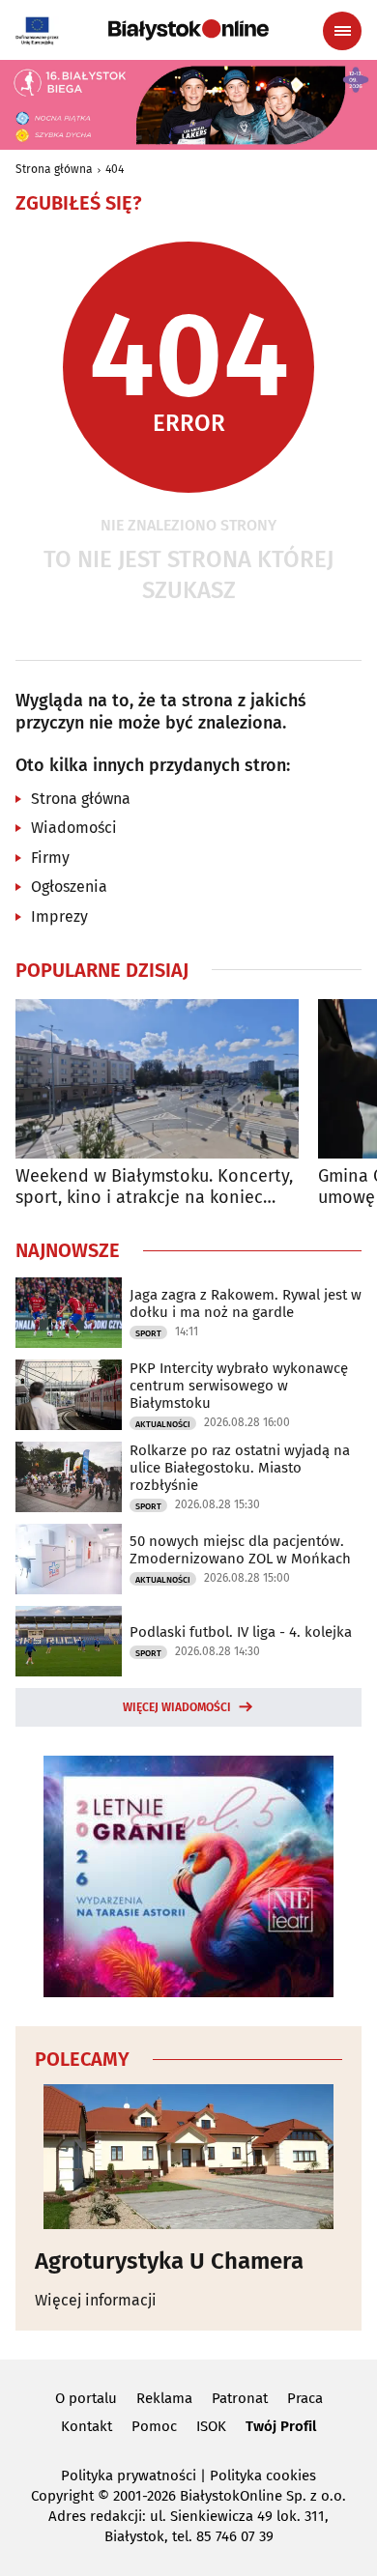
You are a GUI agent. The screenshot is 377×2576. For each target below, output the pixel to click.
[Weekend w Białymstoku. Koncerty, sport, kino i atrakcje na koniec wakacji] (157, 1079)
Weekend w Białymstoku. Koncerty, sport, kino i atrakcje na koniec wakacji (154, 1187)
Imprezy (59, 916)
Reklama (164, 2398)
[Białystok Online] (188, 30)
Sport (148, 1333)
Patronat (240, 2398)
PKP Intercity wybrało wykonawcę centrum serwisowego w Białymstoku (239, 1386)
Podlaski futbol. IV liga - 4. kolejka (241, 1632)
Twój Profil (281, 2426)
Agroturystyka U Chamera (169, 2261)
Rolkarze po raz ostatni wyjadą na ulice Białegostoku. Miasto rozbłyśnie (240, 1468)
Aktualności (163, 1424)
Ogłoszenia (69, 887)
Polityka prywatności (129, 2476)
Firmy (50, 858)
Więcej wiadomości (177, 1707)
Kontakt (87, 2426)
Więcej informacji (96, 2300)
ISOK (211, 2426)
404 (115, 169)
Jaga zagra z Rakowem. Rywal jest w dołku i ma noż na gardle (246, 1303)
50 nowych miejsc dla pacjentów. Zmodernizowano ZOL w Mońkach (240, 1550)
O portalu (86, 2398)
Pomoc (154, 2426)
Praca (305, 2398)
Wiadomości (74, 828)
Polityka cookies (263, 2476)
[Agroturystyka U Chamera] (188, 2157)
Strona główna (54, 169)
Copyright (62, 2496)
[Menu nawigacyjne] (342, 31)
